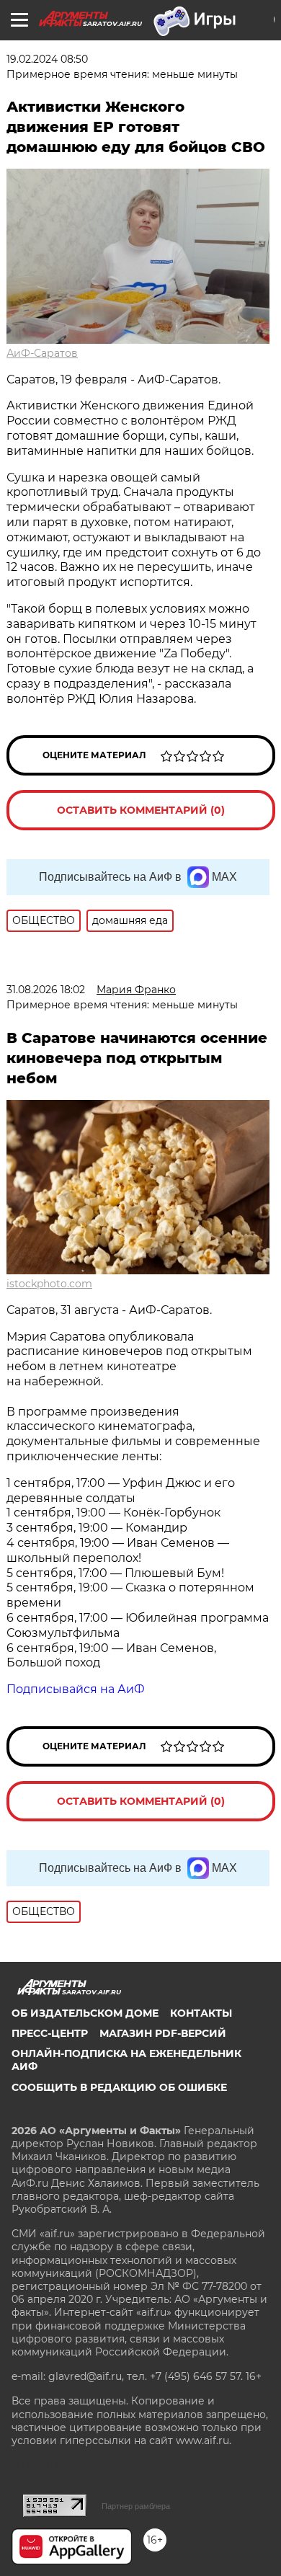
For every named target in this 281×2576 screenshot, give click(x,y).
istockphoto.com (49, 1284)
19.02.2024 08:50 (47, 59)
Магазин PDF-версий (163, 2033)
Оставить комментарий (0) (141, 810)
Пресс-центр (50, 2033)
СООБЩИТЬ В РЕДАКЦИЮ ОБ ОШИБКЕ (119, 2087)
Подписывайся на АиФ (76, 1689)
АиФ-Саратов (42, 353)
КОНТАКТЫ (201, 2013)
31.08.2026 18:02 (46, 990)
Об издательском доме (85, 2013)
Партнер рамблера (136, 2506)
